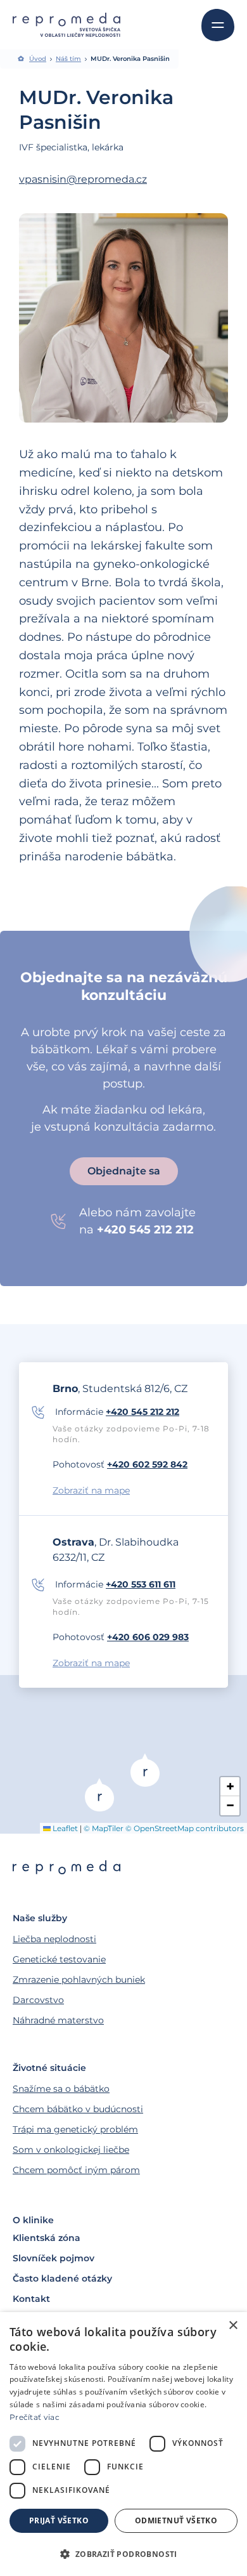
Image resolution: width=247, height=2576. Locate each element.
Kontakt (31, 2299)
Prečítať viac (35, 2417)
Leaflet (64, 1828)
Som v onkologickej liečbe (71, 2150)
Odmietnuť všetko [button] (176, 2520)
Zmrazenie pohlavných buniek (79, 1980)
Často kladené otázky (62, 2278)
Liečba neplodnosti (54, 1939)
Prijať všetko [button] (59, 2520)
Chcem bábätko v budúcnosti (78, 2109)
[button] (99, 1795)
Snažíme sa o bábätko (61, 2089)
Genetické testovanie (59, 1959)
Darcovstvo (38, 2000)
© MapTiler (104, 1828)
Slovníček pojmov (54, 2258)
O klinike (33, 2220)
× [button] (233, 2326)
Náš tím (68, 59)
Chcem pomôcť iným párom (76, 2170)
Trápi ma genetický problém (75, 2129)
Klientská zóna (47, 2238)
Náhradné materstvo (58, 2020)
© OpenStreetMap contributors (185, 1828)
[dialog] (123, 2444)
